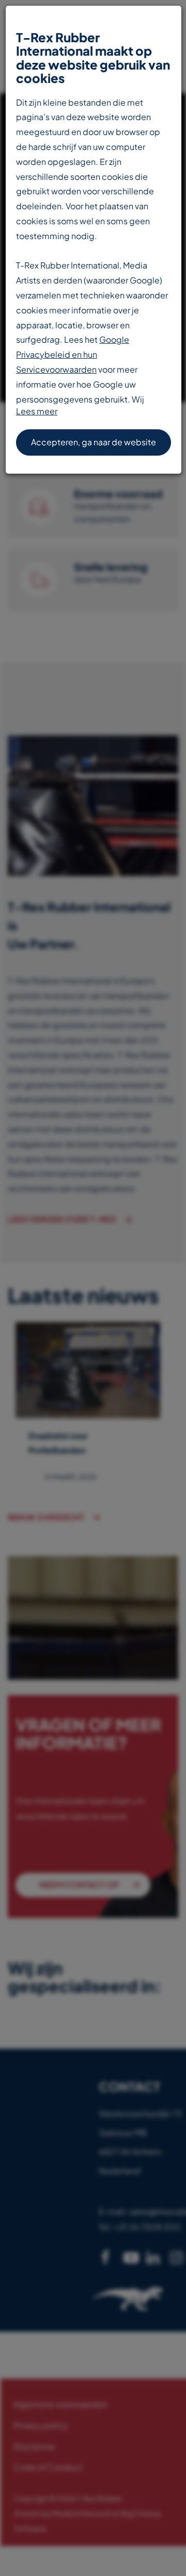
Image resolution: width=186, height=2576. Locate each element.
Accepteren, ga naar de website (94, 442)
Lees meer (37, 411)
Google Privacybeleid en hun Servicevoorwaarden (73, 354)
